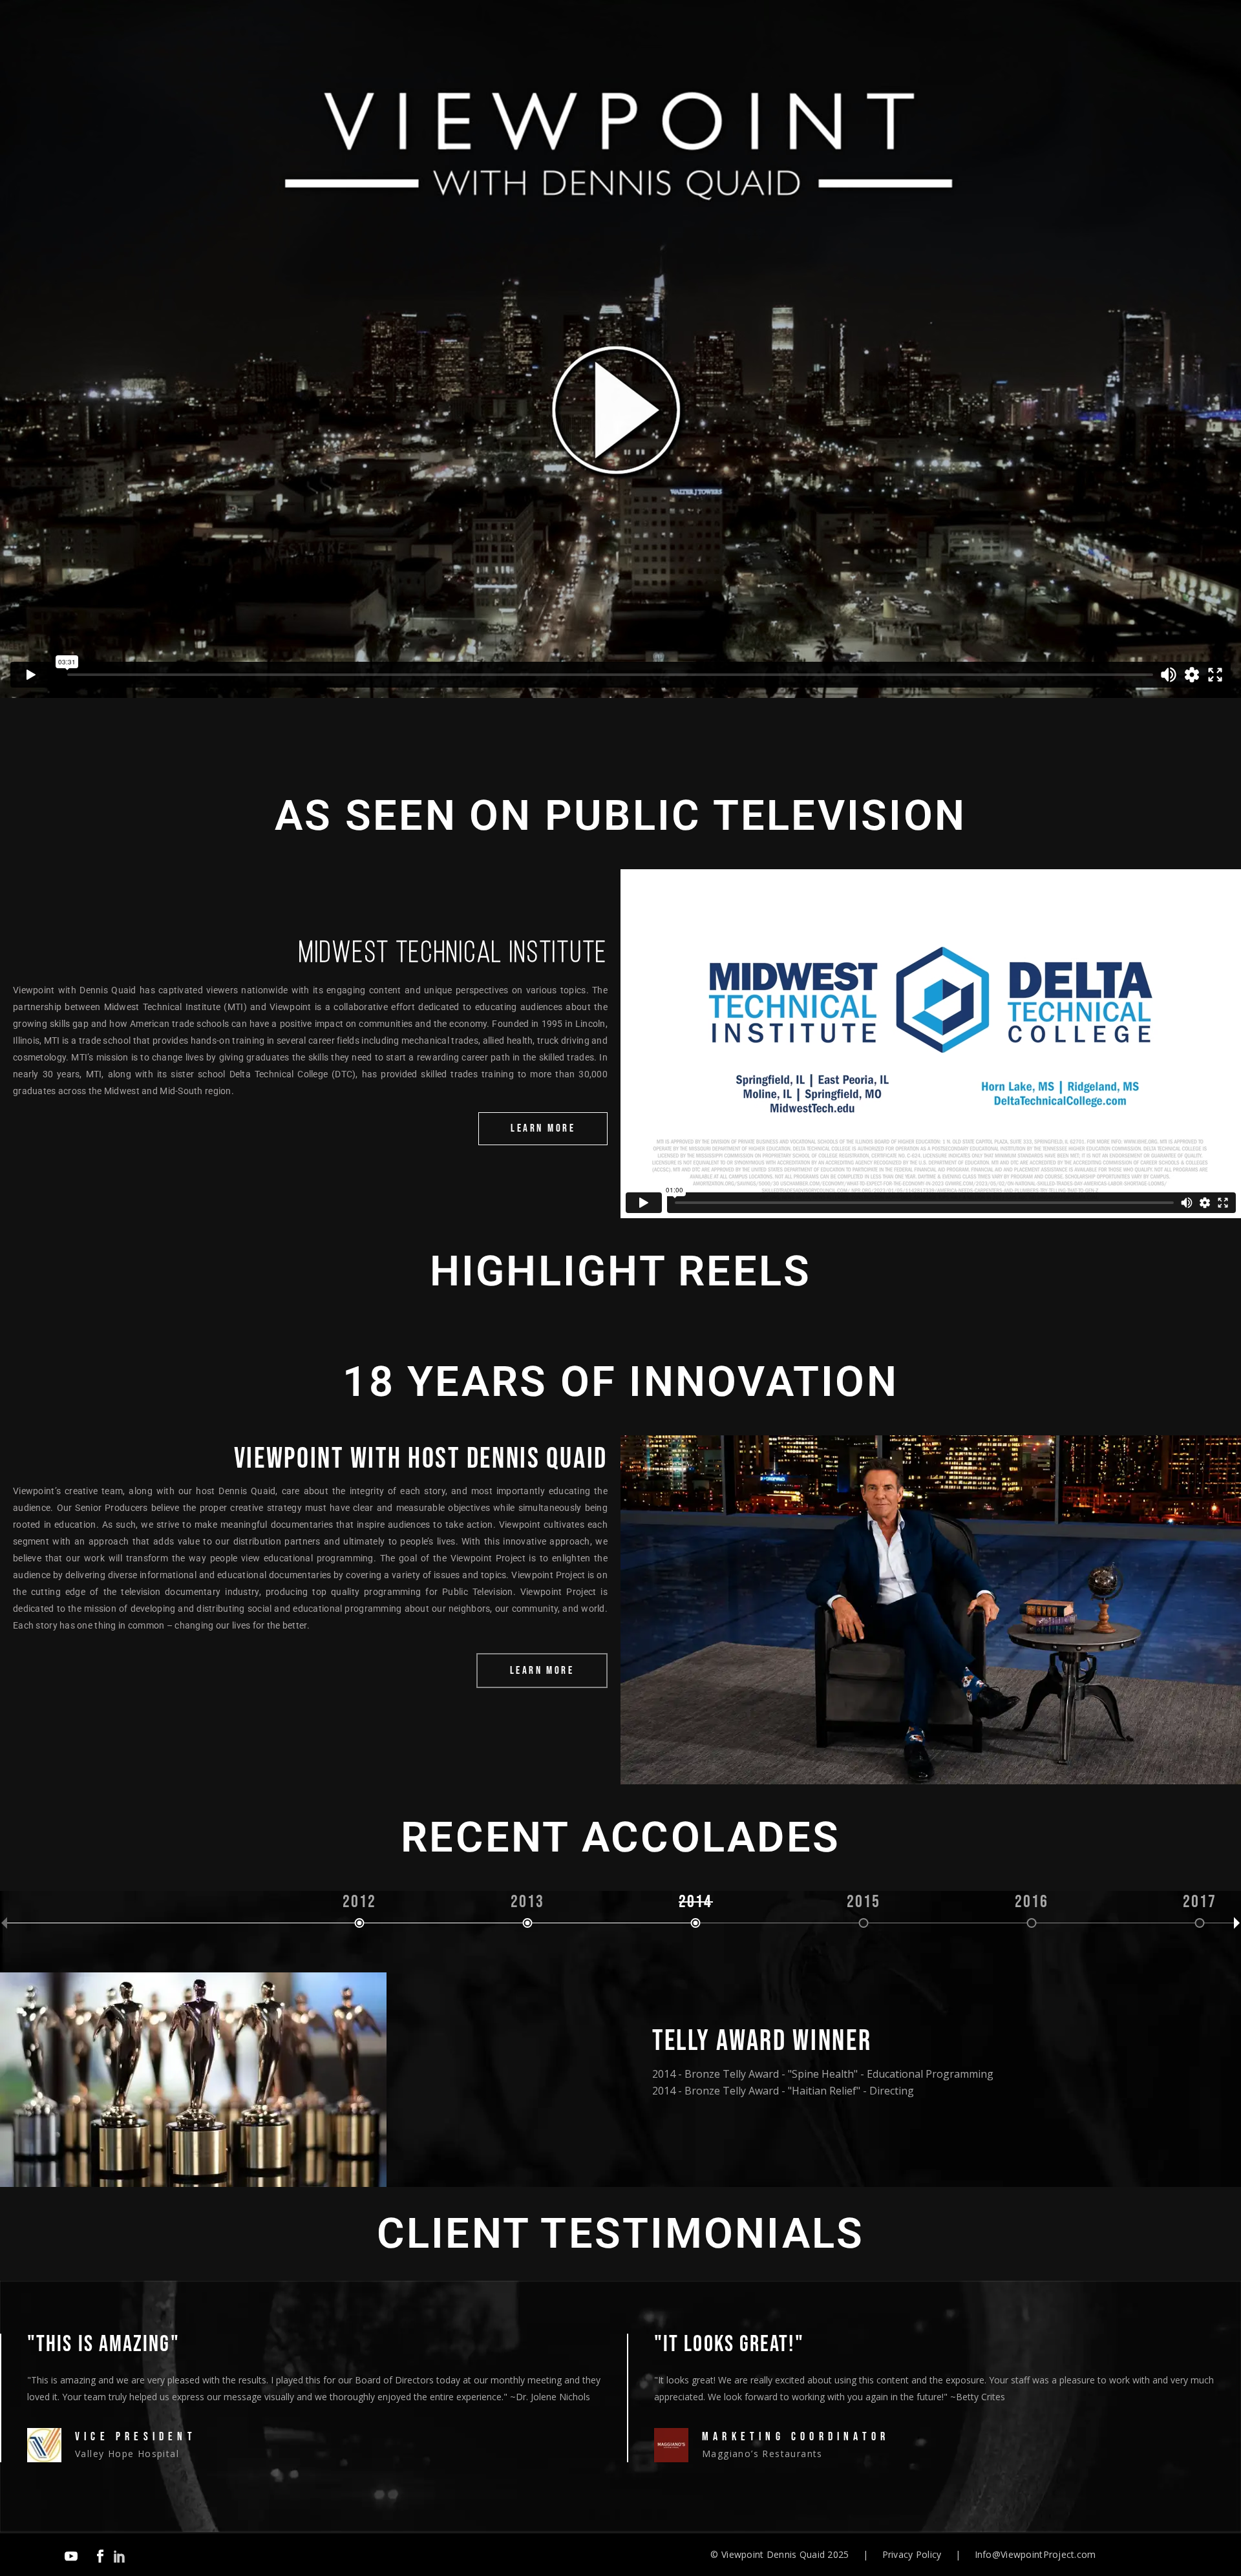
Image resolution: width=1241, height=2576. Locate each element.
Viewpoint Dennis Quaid (773, 2554)
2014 (696, 1903)
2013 (528, 1903)
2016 (1032, 1903)
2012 (360, 1903)
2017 (1200, 1903)
